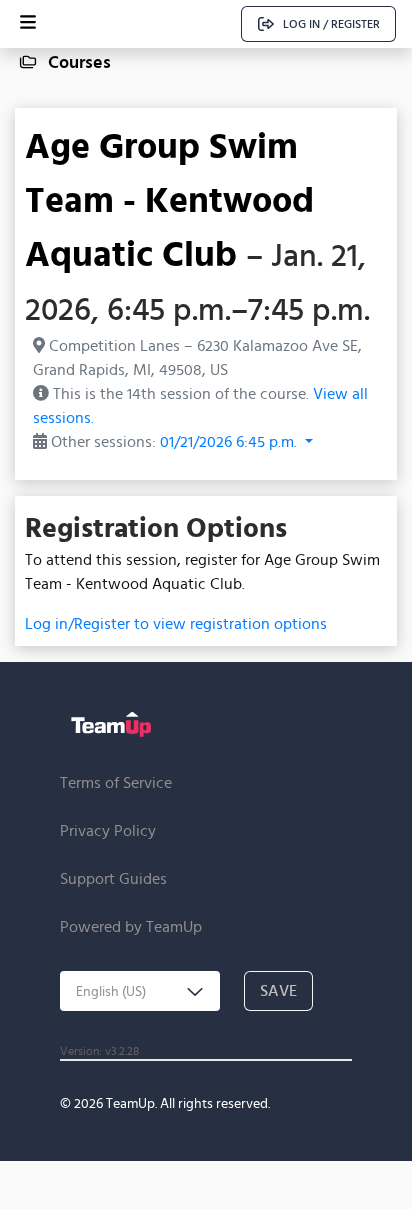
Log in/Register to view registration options (176, 623)
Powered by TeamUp (131, 926)
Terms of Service (116, 782)
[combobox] (140, 991)
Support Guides (113, 878)
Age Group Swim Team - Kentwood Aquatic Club (169, 199)
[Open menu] (28, 24)
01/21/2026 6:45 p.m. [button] (230, 441)
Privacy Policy (108, 830)
